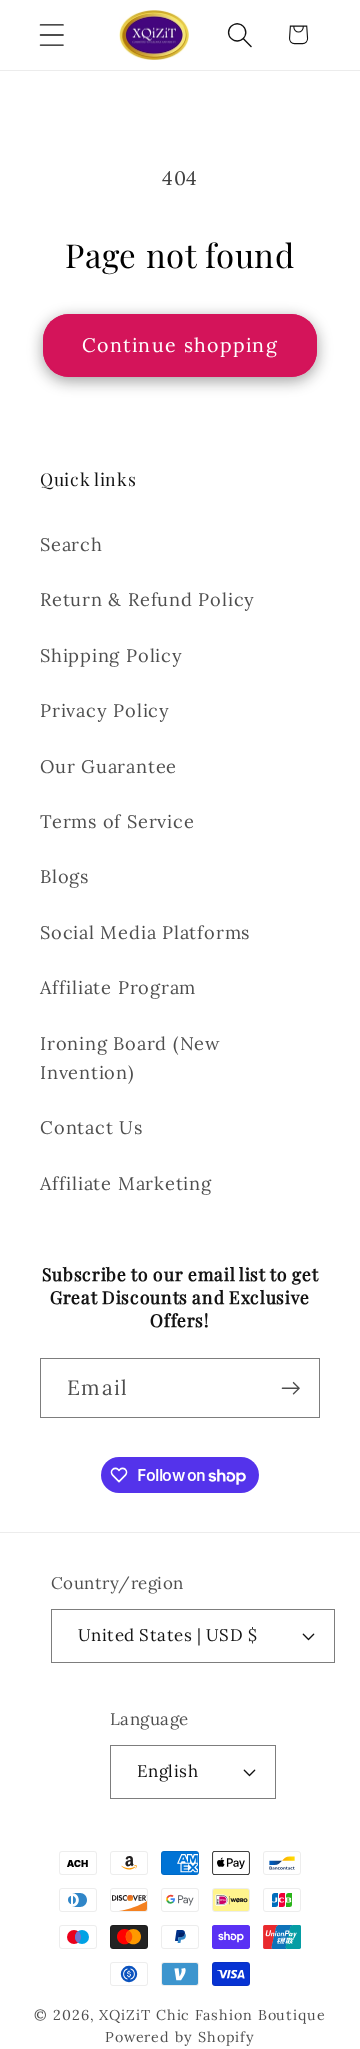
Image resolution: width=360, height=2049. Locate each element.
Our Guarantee (108, 766)
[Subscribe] (290, 1388)
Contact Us (91, 1127)
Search (71, 544)
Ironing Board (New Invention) (130, 1058)
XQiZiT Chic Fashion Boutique (212, 2015)
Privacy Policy (105, 710)
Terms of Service (117, 821)
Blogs (64, 876)
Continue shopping (180, 344)
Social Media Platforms (145, 932)
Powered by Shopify (180, 2037)
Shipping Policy (111, 655)
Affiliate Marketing (126, 1183)
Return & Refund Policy (147, 599)
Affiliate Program (118, 987)
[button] (51, 34)
